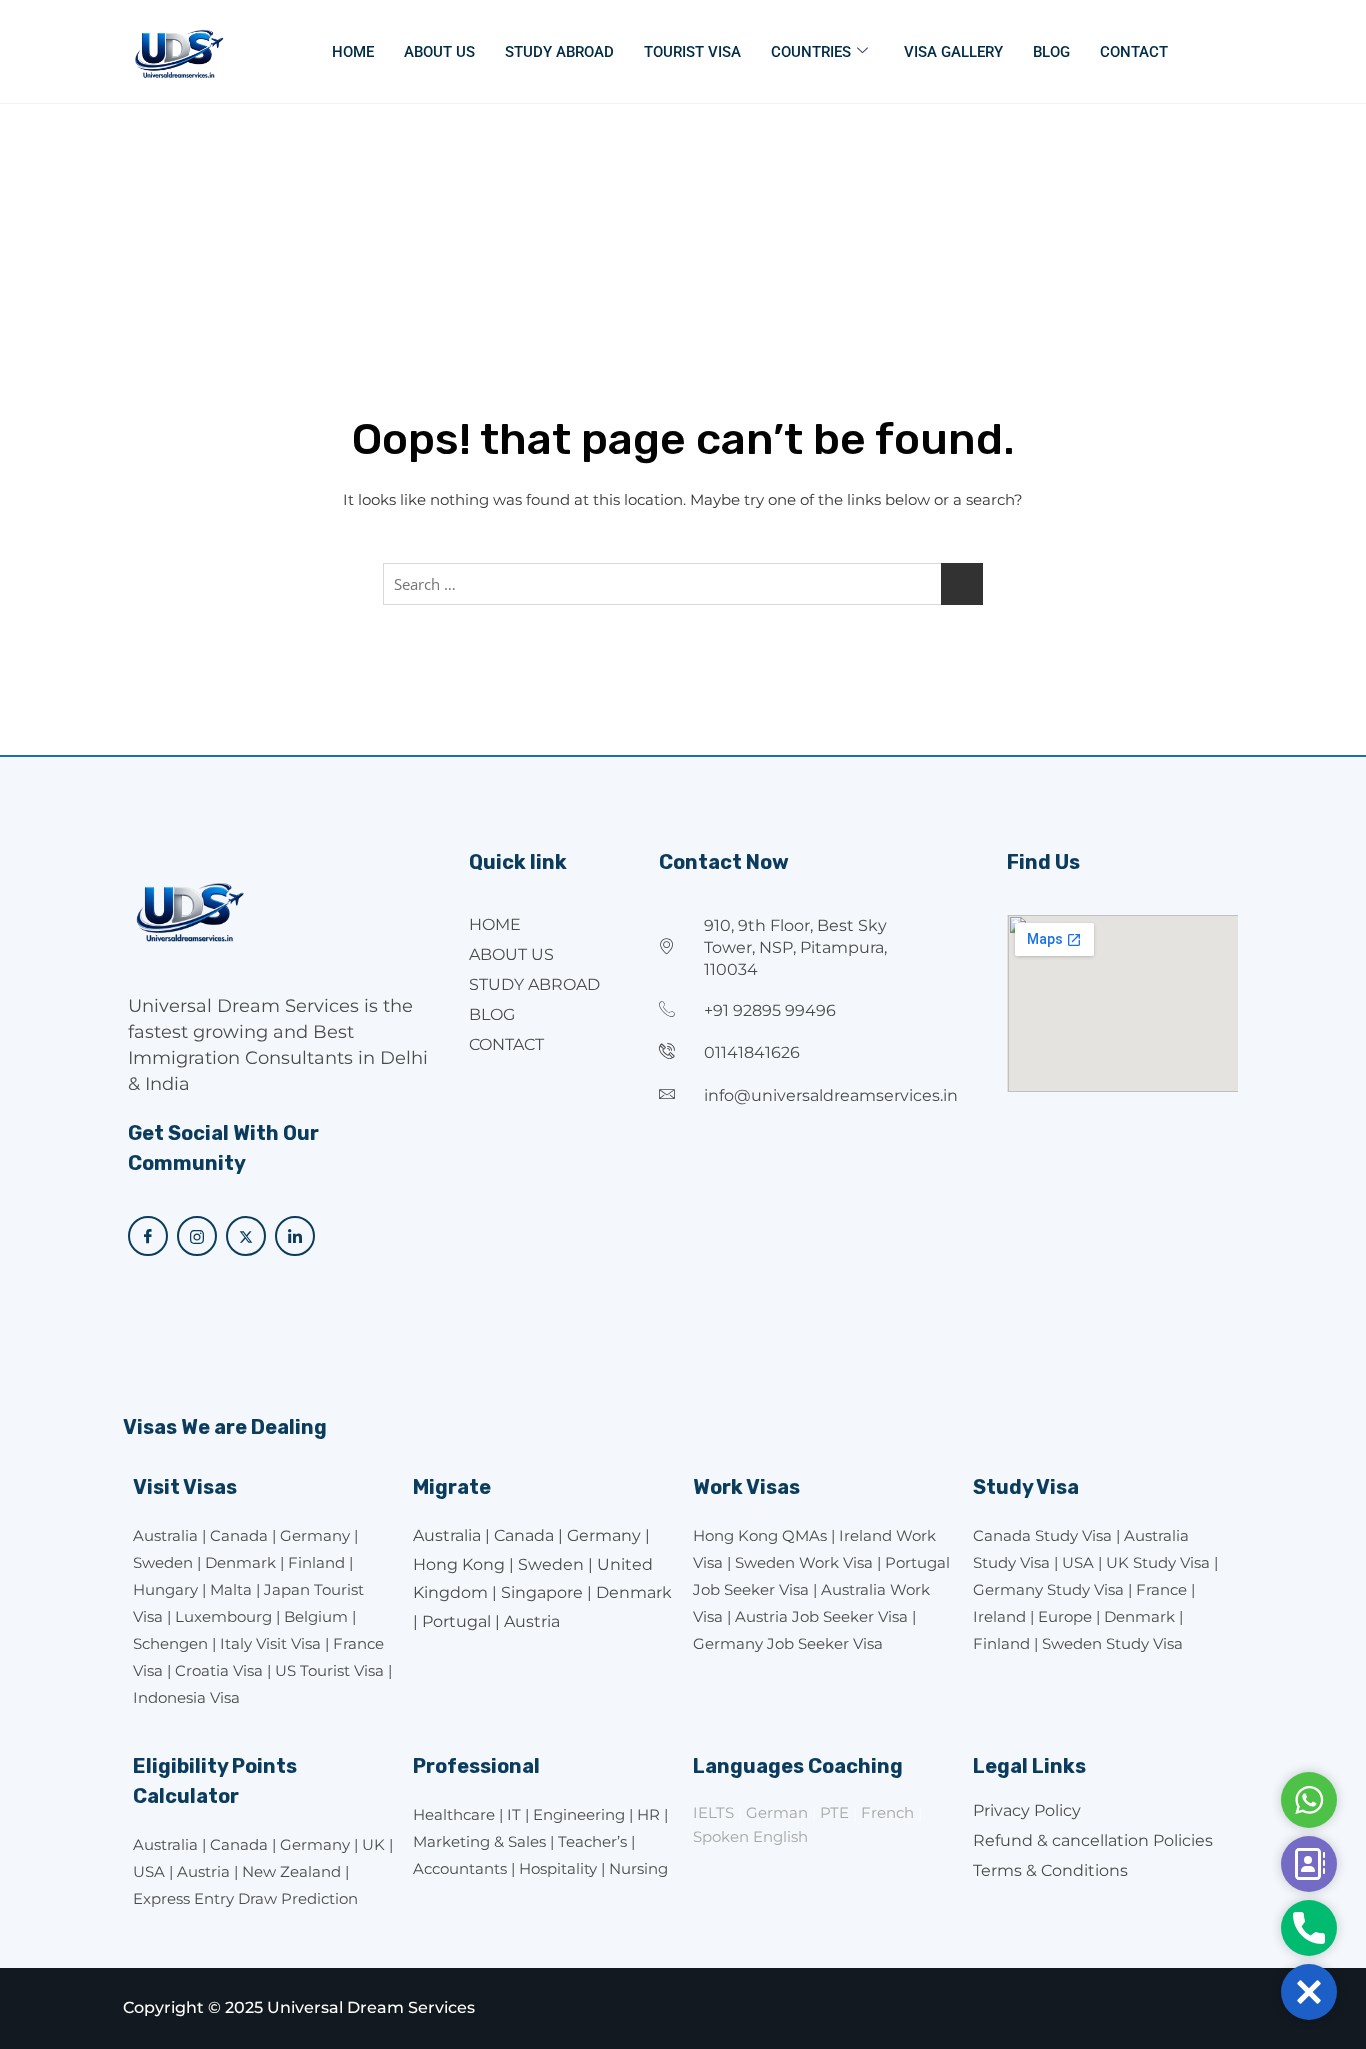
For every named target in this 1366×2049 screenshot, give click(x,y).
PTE (834, 1812)
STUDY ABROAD (559, 52)
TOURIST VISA (692, 52)
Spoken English (750, 1836)
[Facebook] (148, 1236)
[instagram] (197, 1236)
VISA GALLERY (953, 52)
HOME (353, 52)
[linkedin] (295, 1236)
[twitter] (246, 1236)
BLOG (1051, 52)
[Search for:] (683, 584)
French (887, 1812)
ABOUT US (439, 52)
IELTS (713, 1812)
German (777, 1812)
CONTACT (1134, 52)
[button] (1309, 1992)
